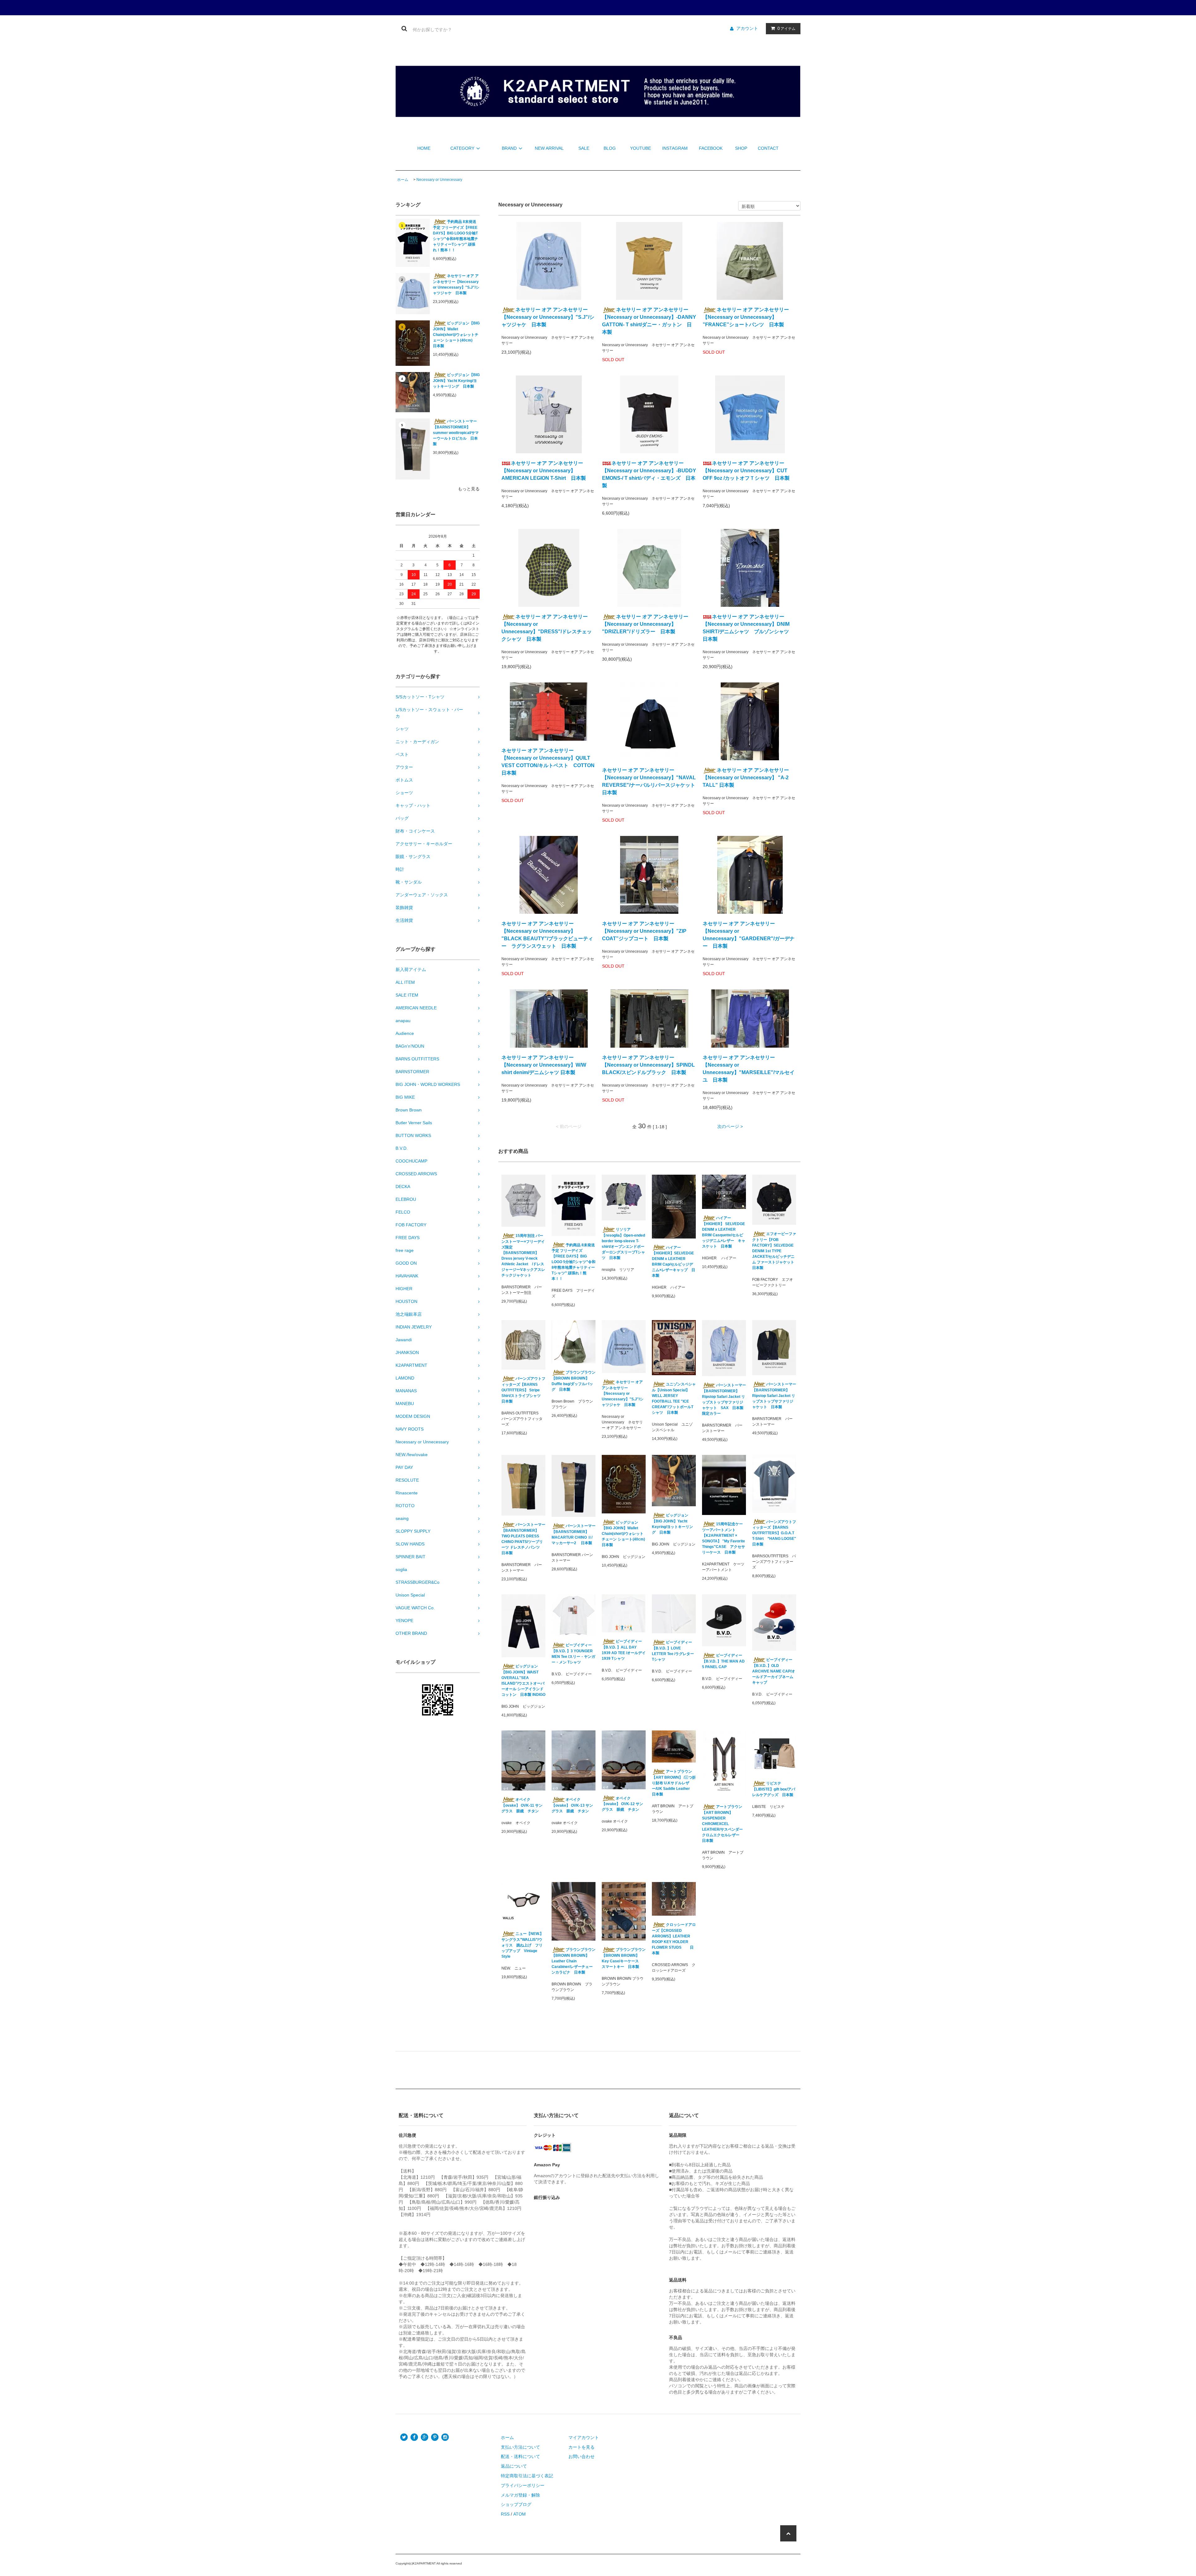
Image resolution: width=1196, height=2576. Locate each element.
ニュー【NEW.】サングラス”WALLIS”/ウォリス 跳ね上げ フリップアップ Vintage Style (522, 1945)
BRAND (509, 148)
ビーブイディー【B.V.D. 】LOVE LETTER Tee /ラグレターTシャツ (673, 1651)
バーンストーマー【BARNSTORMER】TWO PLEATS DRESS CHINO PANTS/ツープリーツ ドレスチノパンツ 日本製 (523, 1539)
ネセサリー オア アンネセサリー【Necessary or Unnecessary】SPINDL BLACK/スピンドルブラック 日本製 (648, 1065)
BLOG (610, 148)
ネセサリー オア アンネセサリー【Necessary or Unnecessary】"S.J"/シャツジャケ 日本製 (456, 284)
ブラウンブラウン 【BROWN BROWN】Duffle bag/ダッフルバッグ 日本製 (574, 1381)
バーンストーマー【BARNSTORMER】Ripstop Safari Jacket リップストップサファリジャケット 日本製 (774, 1396)
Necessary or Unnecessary (439, 180)
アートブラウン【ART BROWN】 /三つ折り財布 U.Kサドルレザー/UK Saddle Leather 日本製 (674, 1783)
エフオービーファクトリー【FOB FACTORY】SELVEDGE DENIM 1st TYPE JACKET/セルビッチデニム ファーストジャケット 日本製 (774, 1251)
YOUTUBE (641, 148)
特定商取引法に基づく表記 (527, 2476)
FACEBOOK (711, 148)
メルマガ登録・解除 (520, 2495)
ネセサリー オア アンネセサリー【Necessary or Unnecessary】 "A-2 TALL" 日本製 (746, 778)
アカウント (747, 28)
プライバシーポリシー (523, 2485)
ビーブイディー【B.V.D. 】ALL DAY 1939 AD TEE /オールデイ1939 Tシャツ (624, 1650)
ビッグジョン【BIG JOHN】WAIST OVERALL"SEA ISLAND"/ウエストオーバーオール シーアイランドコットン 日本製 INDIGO (523, 1680)
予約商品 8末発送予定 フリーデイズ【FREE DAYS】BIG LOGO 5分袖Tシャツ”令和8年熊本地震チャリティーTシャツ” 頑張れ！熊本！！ (456, 236)
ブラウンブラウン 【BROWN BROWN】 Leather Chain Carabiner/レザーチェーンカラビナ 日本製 (574, 1961)
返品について (514, 2466)
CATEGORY (462, 148)
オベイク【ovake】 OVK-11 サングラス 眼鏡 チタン (522, 1805)
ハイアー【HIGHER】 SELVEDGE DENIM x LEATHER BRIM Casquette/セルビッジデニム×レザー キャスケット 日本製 (724, 1232)
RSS (505, 2514)
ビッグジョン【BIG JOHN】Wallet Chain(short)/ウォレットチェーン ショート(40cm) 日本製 (456, 335)
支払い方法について (520, 2447)
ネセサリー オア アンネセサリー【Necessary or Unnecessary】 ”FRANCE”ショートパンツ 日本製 (746, 317)
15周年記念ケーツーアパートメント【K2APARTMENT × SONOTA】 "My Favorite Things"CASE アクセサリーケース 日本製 (724, 1538)
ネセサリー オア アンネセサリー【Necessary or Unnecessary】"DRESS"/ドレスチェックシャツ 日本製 (547, 628)
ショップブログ (516, 2504)
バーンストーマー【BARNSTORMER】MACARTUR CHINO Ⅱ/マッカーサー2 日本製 (574, 1534)
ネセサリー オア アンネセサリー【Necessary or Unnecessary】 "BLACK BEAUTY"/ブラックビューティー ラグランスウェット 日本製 (547, 935)
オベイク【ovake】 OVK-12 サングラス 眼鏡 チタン (622, 1804)
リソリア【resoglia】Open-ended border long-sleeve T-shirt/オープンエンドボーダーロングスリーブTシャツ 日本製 (623, 1244)
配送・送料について (520, 2456)
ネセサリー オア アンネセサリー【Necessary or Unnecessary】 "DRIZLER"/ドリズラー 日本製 (645, 624)
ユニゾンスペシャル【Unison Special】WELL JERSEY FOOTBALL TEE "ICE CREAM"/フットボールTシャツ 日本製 (674, 1398)
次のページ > (730, 1126)
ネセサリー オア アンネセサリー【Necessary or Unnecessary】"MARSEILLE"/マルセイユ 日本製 (749, 1069)
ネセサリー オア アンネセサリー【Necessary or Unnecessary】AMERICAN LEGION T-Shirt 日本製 (544, 471)
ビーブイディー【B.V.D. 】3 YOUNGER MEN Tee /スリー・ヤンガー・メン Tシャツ (573, 1654)
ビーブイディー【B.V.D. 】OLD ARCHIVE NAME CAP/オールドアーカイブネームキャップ (774, 1671)
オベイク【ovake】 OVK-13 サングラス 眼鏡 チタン (572, 1805)
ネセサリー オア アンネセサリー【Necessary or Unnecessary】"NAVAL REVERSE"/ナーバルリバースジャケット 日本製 (649, 781)
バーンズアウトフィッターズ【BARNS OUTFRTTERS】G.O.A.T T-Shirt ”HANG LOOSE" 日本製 (774, 1533)
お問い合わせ (581, 2456)
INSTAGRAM (675, 148)
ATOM (520, 2514)
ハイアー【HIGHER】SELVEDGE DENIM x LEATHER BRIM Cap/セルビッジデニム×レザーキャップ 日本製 (674, 1262)
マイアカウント (584, 2437)
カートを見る (581, 2447)
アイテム (786, 28)
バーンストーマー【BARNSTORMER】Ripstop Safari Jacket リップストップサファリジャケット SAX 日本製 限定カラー (724, 1399)
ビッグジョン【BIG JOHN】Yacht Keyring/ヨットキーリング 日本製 (456, 381)
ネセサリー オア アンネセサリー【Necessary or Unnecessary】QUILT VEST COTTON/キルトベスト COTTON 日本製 (549, 762)
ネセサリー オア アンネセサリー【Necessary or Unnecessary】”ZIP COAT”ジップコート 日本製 (644, 931)
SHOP (741, 148)
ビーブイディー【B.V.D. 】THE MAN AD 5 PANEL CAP (723, 1661)
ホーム (403, 180)
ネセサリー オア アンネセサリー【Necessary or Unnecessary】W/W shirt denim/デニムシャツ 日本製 (544, 1065)
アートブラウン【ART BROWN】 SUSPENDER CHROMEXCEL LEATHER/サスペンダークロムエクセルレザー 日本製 (723, 1824)
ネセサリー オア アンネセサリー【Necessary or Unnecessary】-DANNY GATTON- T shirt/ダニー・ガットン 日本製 (649, 321)
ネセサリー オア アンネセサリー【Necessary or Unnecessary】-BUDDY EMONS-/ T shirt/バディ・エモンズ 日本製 (649, 474)
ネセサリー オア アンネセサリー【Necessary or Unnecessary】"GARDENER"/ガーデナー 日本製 (749, 935)
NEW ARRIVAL (549, 148)
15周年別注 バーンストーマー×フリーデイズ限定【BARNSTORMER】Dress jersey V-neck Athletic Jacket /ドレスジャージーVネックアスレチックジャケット (523, 1255)
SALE (584, 148)
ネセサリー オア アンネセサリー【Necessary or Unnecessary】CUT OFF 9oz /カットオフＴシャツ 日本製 (746, 471)
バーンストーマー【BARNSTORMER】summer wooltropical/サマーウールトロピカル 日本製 (456, 433)
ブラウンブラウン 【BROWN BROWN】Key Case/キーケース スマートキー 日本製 (624, 1958)
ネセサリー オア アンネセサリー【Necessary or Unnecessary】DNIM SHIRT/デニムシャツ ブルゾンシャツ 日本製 (748, 628)
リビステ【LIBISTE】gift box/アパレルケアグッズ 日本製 (774, 1789)
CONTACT (768, 148)
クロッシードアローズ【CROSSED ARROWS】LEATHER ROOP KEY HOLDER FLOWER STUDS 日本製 (674, 1939)
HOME (424, 148)
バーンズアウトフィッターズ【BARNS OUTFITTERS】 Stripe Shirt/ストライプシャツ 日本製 (523, 1390)
